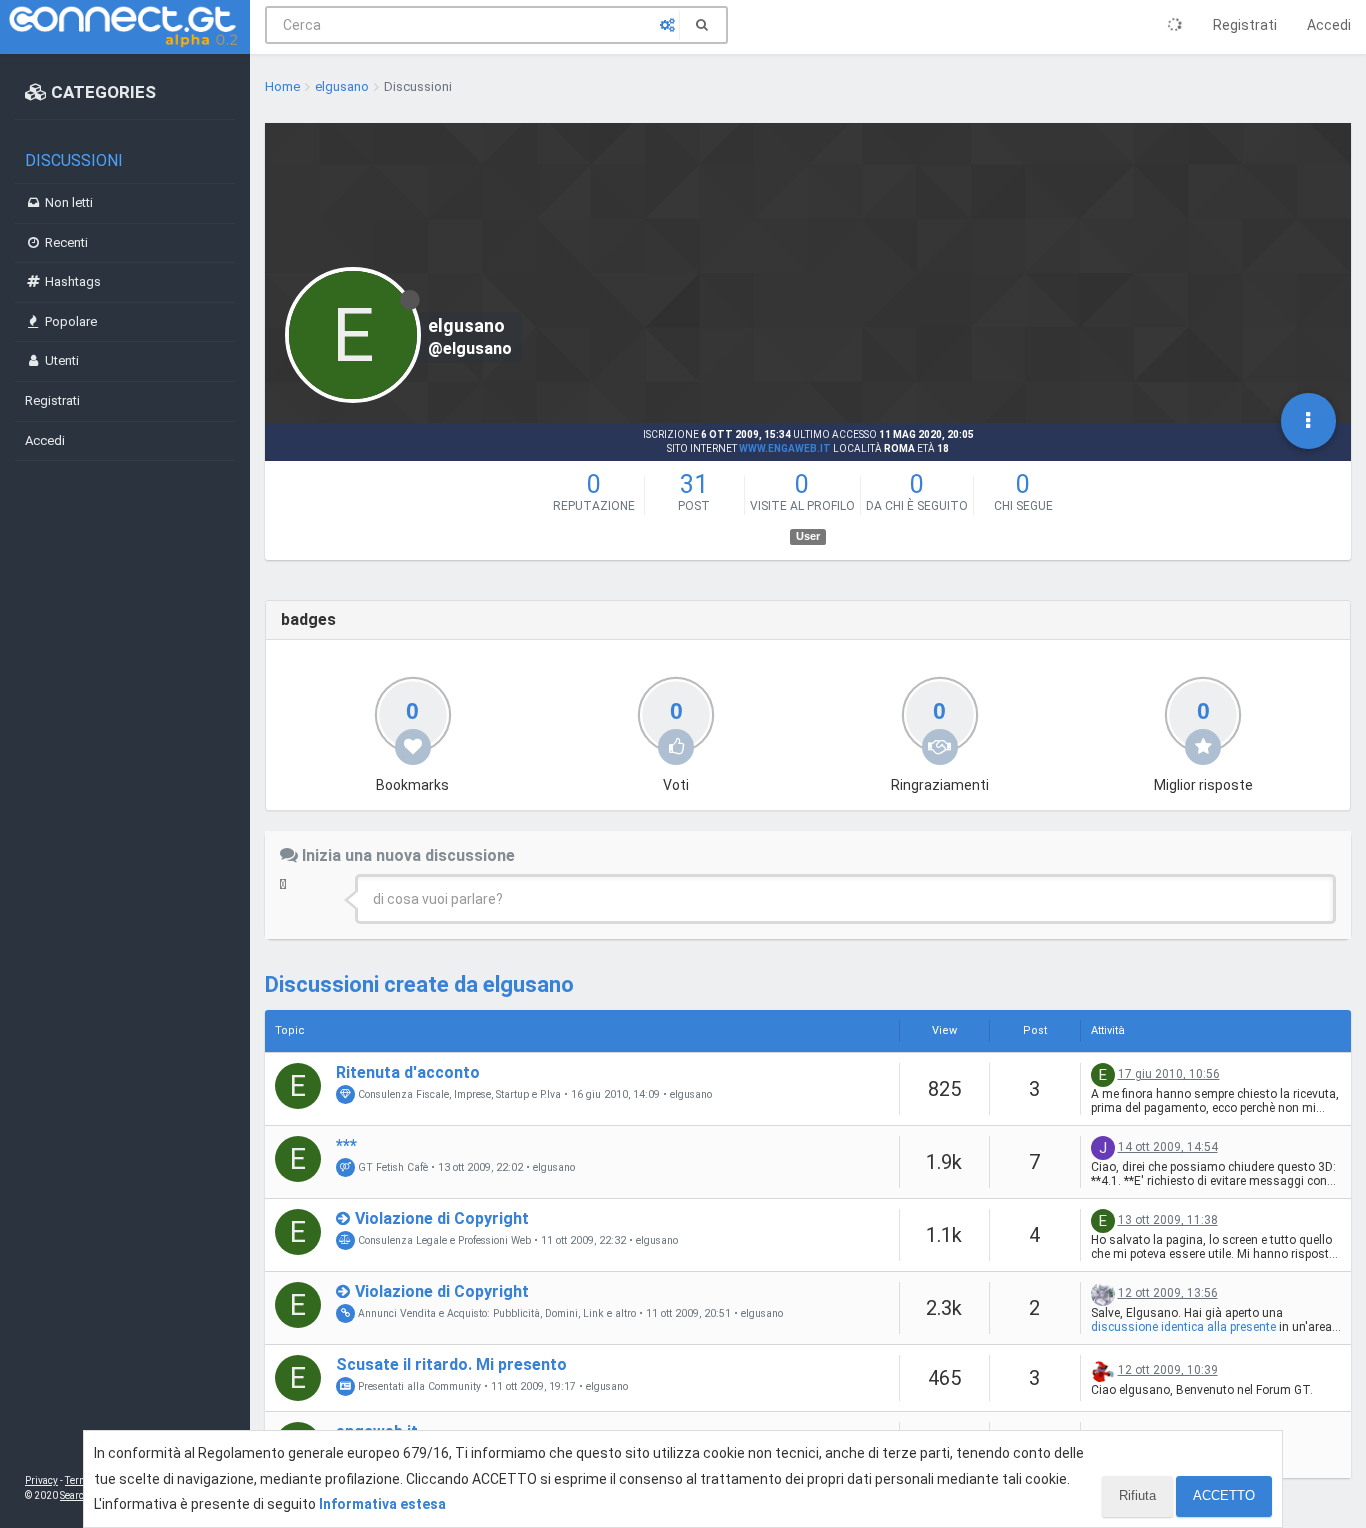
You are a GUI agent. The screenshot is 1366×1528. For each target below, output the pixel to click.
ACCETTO (1224, 1495)
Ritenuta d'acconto (408, 1072)
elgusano (691, 1095)
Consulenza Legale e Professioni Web (443, 1240)
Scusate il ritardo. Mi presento (451, 1364)
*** (346, 1145)
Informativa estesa (382, 1504)
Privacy (41, 1480)
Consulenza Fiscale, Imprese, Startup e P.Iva (458, 1094)
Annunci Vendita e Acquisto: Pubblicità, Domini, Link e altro (495, 1313)
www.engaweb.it (785, 448)
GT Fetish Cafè (391, 1167)
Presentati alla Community (418, 1386)
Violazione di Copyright (442, 1218)
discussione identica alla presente (1183, 1327)
